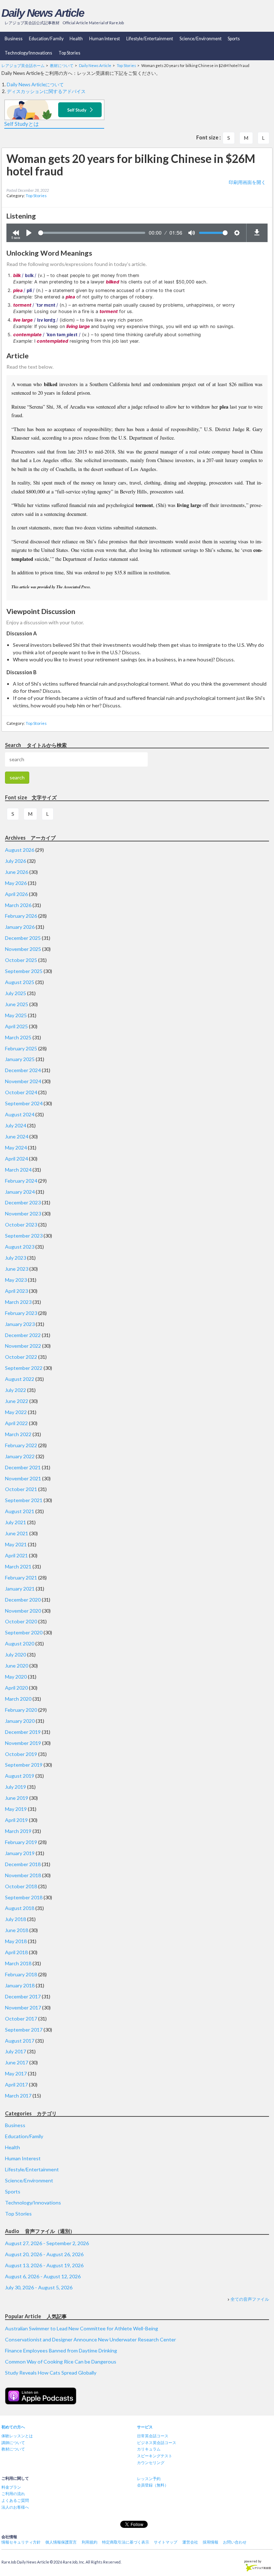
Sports (234, 39)
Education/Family (46, 39)
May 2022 (16, 1412)
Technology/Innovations (28, 53)
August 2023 (20, 1247)
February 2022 (21, 1445)
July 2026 (16, 861)
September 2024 (24, 1103)
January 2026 (20, 927)
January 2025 (20, 1059)
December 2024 (23, 1070)
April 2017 (16, 2085)
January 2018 (20, 1985)
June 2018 (17, 1930)
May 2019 (16, 1809)
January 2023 (20, 1324)
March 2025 (18, 1037)
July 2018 (16, 1919)
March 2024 (18, 1170)
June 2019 (17, 1798)
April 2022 (16, 1423)
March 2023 (18, 1302)
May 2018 (16, 1941)
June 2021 (17, 1533)
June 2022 (17, 1401)
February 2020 (21, 1710)
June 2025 (17, 1004)
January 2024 (20, 1192)
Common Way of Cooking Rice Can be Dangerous (61, 2362)
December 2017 (23, 1996)
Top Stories (69, 53)
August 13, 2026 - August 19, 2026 (44, 2265)
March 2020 (18, 1699)
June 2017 (17, 2062)
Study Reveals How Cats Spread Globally (51, 2373)
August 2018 (20, 1908)
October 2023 (21, 1225)
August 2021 (20, 1511)
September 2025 (24, 971)
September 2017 (24, 2030)
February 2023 (21, 1313)
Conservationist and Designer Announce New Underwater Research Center (90, 2339)
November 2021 (23, 1478)
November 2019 (23, 1743)
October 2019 (21, 1754)
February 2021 (21, 1578)
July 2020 (16, 1655)
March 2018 (18, 1963)
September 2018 (24, 1897)
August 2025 (20, 982)
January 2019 (20, 1853)
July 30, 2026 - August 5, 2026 (39, 2287)
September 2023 (24, 1236)
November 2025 (23, 949)
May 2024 (16, 1148)
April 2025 (16, 1026)
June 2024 (17, 1136)
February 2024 (21, 1181)
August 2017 (20, 2041)
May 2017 (16, 2073)
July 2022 (16, 1390)
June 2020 (17, 1666)
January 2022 (20, 1456)
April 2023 (16, 1291)
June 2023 (17, 1269)
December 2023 (23, 1202)
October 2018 (21, 1886)
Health (76, 39)
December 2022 (23, 1335)
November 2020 (23, 1611)
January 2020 (20, 1721)
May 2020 (16, 1677)
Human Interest (105, 39)
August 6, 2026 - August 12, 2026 (43, 2276)
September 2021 (24, 1500)
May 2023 (16, 1280)
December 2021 (23, 1467)
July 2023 (16, 1258)
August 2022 (20, 1379)
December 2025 (23, 938)
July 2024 (16, 1125)
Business (14, 39)
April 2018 (16, 1952)
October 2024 (21, 1092)
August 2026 (20, 850)
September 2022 (24, 1368)
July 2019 (16, 1787)
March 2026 (18, 905)
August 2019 (20, 1776)
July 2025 (16, 993)
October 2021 (21, 1489)
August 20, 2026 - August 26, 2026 (44, 2254)
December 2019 (23, 1732)
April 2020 (16, 1688)
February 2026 (21, 916)
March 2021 (18, 1566)
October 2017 (21, 2019)
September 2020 (24, 1632)
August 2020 (20, 1643)
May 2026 (16, 883)
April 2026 (16, 894)
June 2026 (17, 872)
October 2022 (21, 1357)
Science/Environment (201, 39)
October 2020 (21, 1621)
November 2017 (23, 2007)
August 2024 (20, 1114)
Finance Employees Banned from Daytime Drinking (61, 2350)
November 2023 (23, 1213)
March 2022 (18, 1434)
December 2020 (23, 1600)
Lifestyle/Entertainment (150, 39)
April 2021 (16, 1555)
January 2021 (20, 1589)
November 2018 (23, 1875)
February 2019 (21, 1842)
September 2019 (24, 1765)
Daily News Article (43, 13)
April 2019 (16, 1820)
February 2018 (21, 1974)
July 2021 (16, 1522)
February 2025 (21, 1048)
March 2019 (18, 1831)
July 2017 (16, 2051)
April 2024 (16, 1159)
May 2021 (16, 1544)
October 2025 (21, 960)
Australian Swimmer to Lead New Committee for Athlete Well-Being (82, 2328)
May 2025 (16, 1015)
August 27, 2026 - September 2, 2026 (47, 2243)
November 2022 (23, 1346)
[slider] (92, 233)
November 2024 (23, 1081)
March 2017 (18, 2096)
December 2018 (23, 1864)
